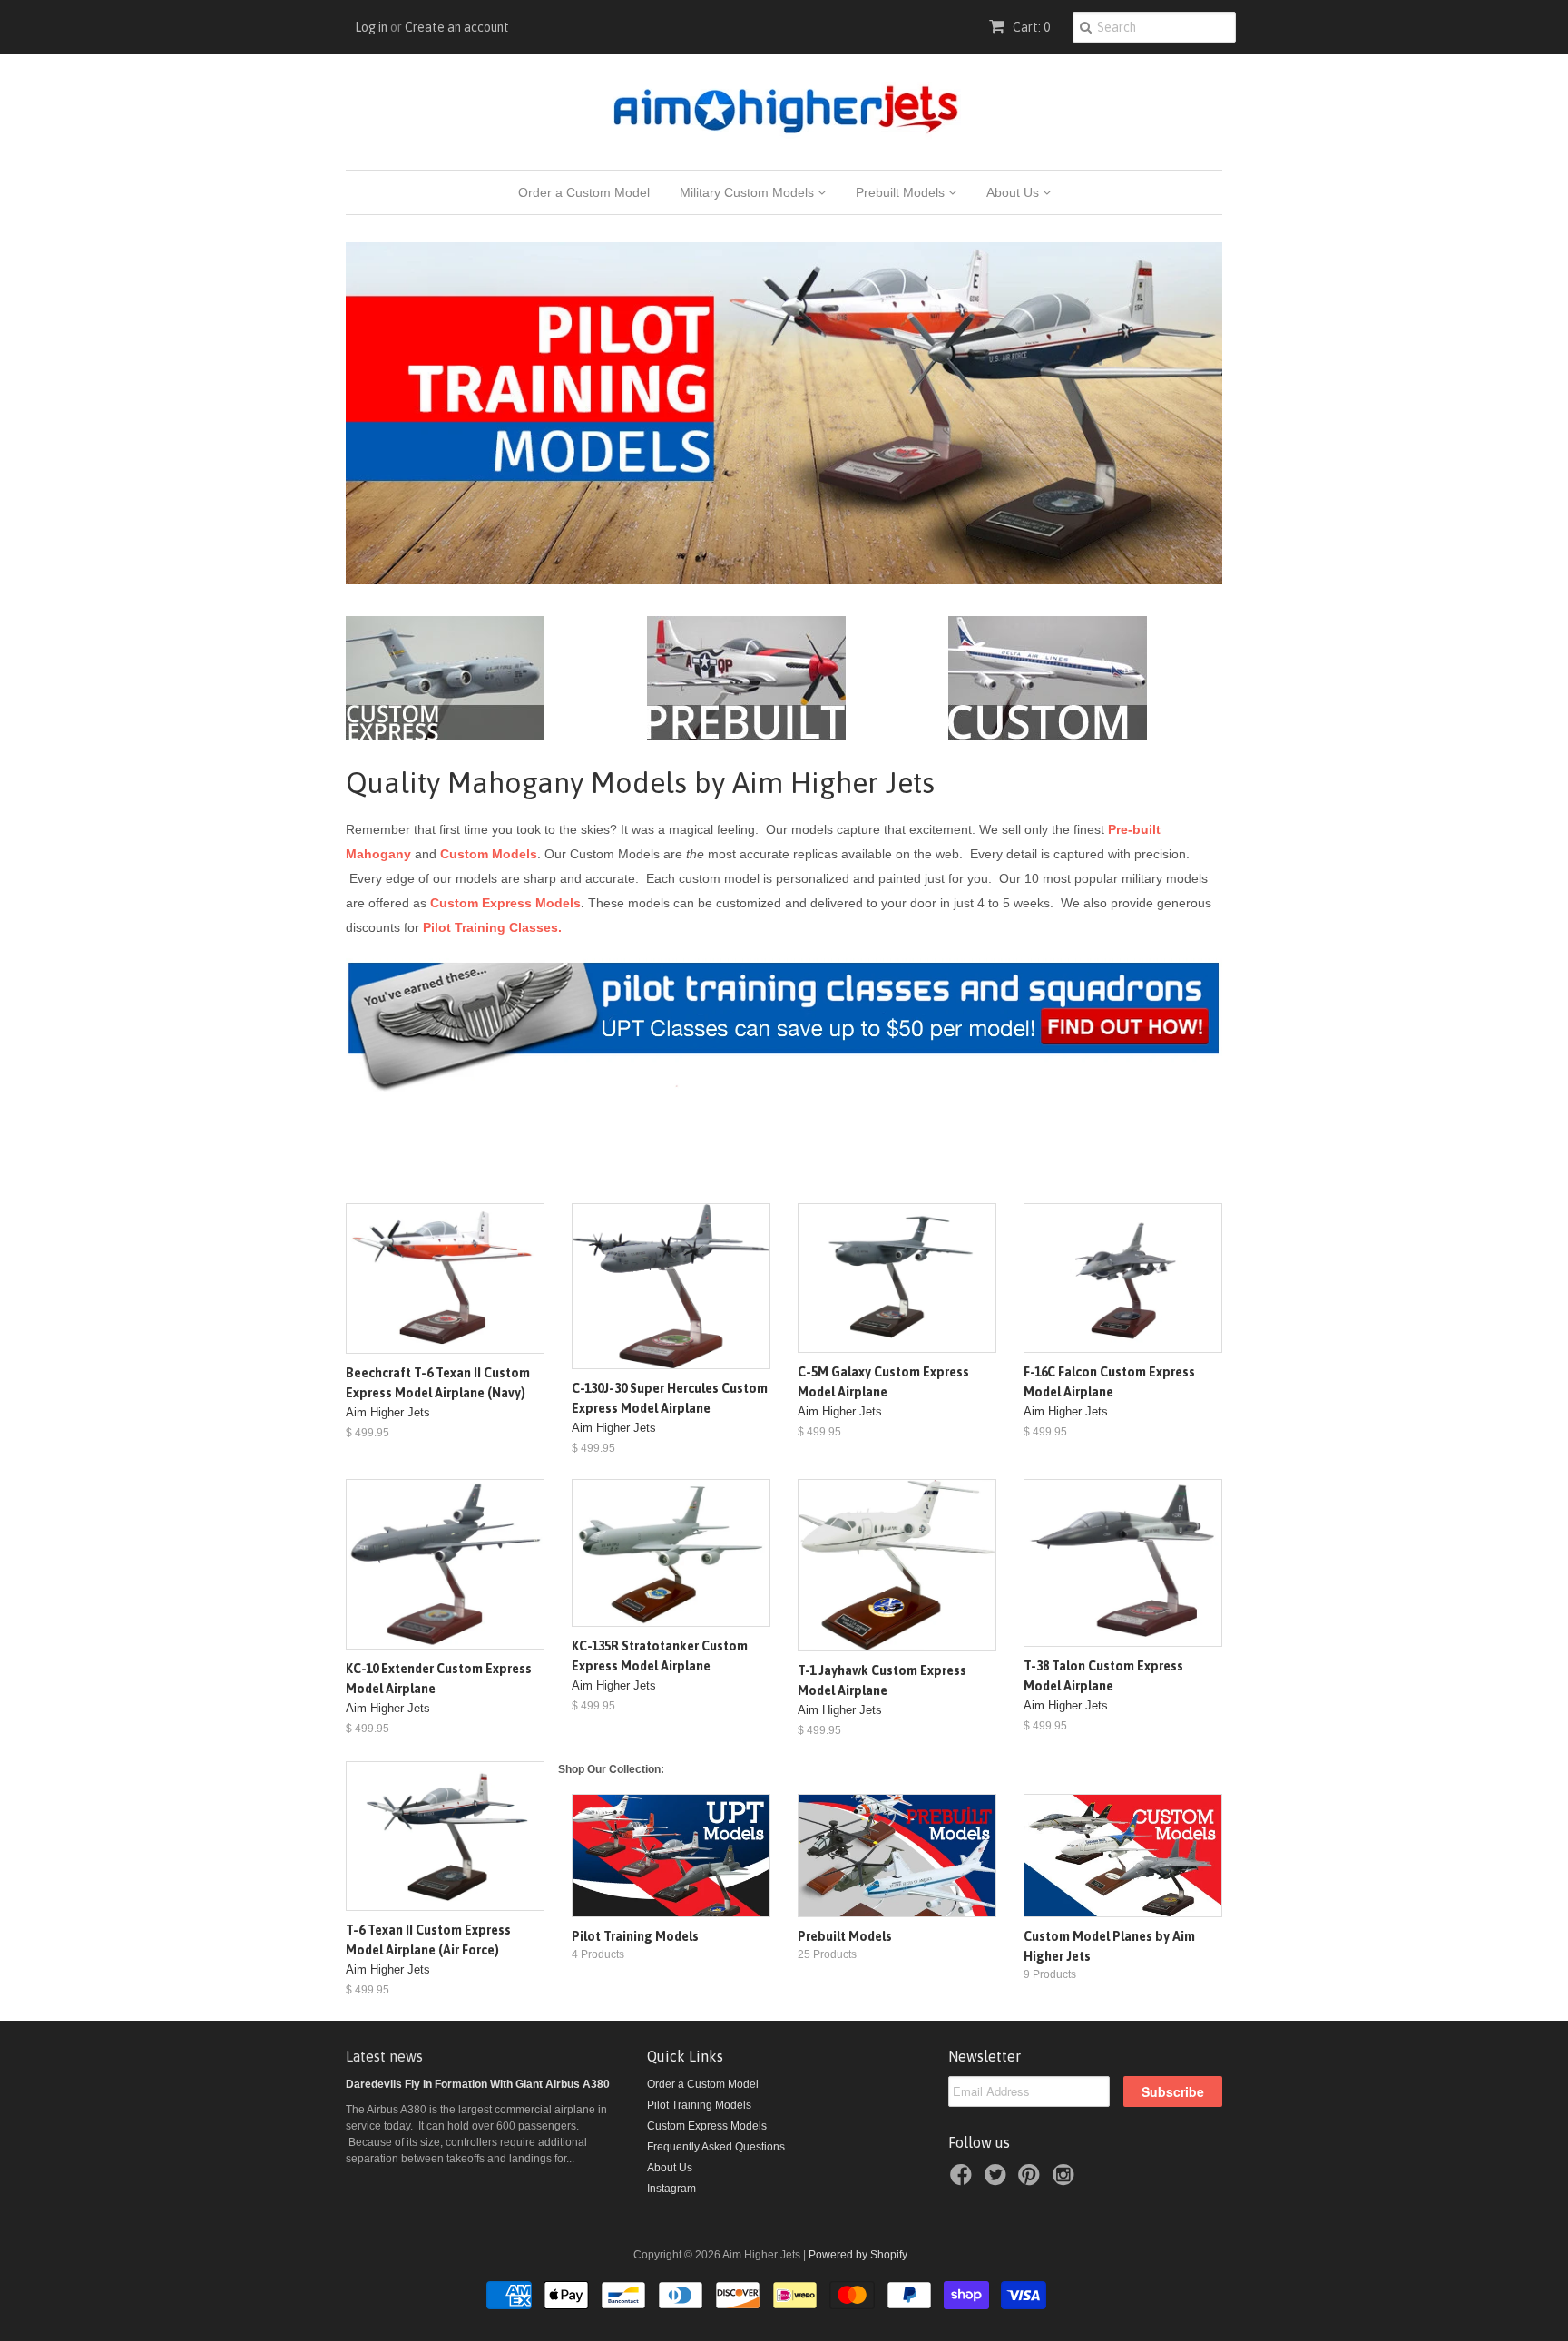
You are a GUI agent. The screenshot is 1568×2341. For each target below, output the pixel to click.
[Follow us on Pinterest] (1032, 2180)
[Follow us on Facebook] (964, 2180)
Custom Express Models (505, 903)
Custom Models (489, 854)
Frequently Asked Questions (716, 2147)
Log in (371, 27)
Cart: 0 (1030, 27)
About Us (1014, 192)
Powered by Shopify (858, 2255)
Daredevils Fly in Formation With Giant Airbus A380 (478, 2084)
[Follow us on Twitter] (998, 2180)
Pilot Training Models (699, 2105)
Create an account (457, 27)
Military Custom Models (749, 192)
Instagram (671, 2189)
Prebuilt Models (902, 192)
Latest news (384, 2056)
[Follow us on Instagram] (1066, 2180)
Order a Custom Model (584, 192)
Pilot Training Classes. (492, 927)
